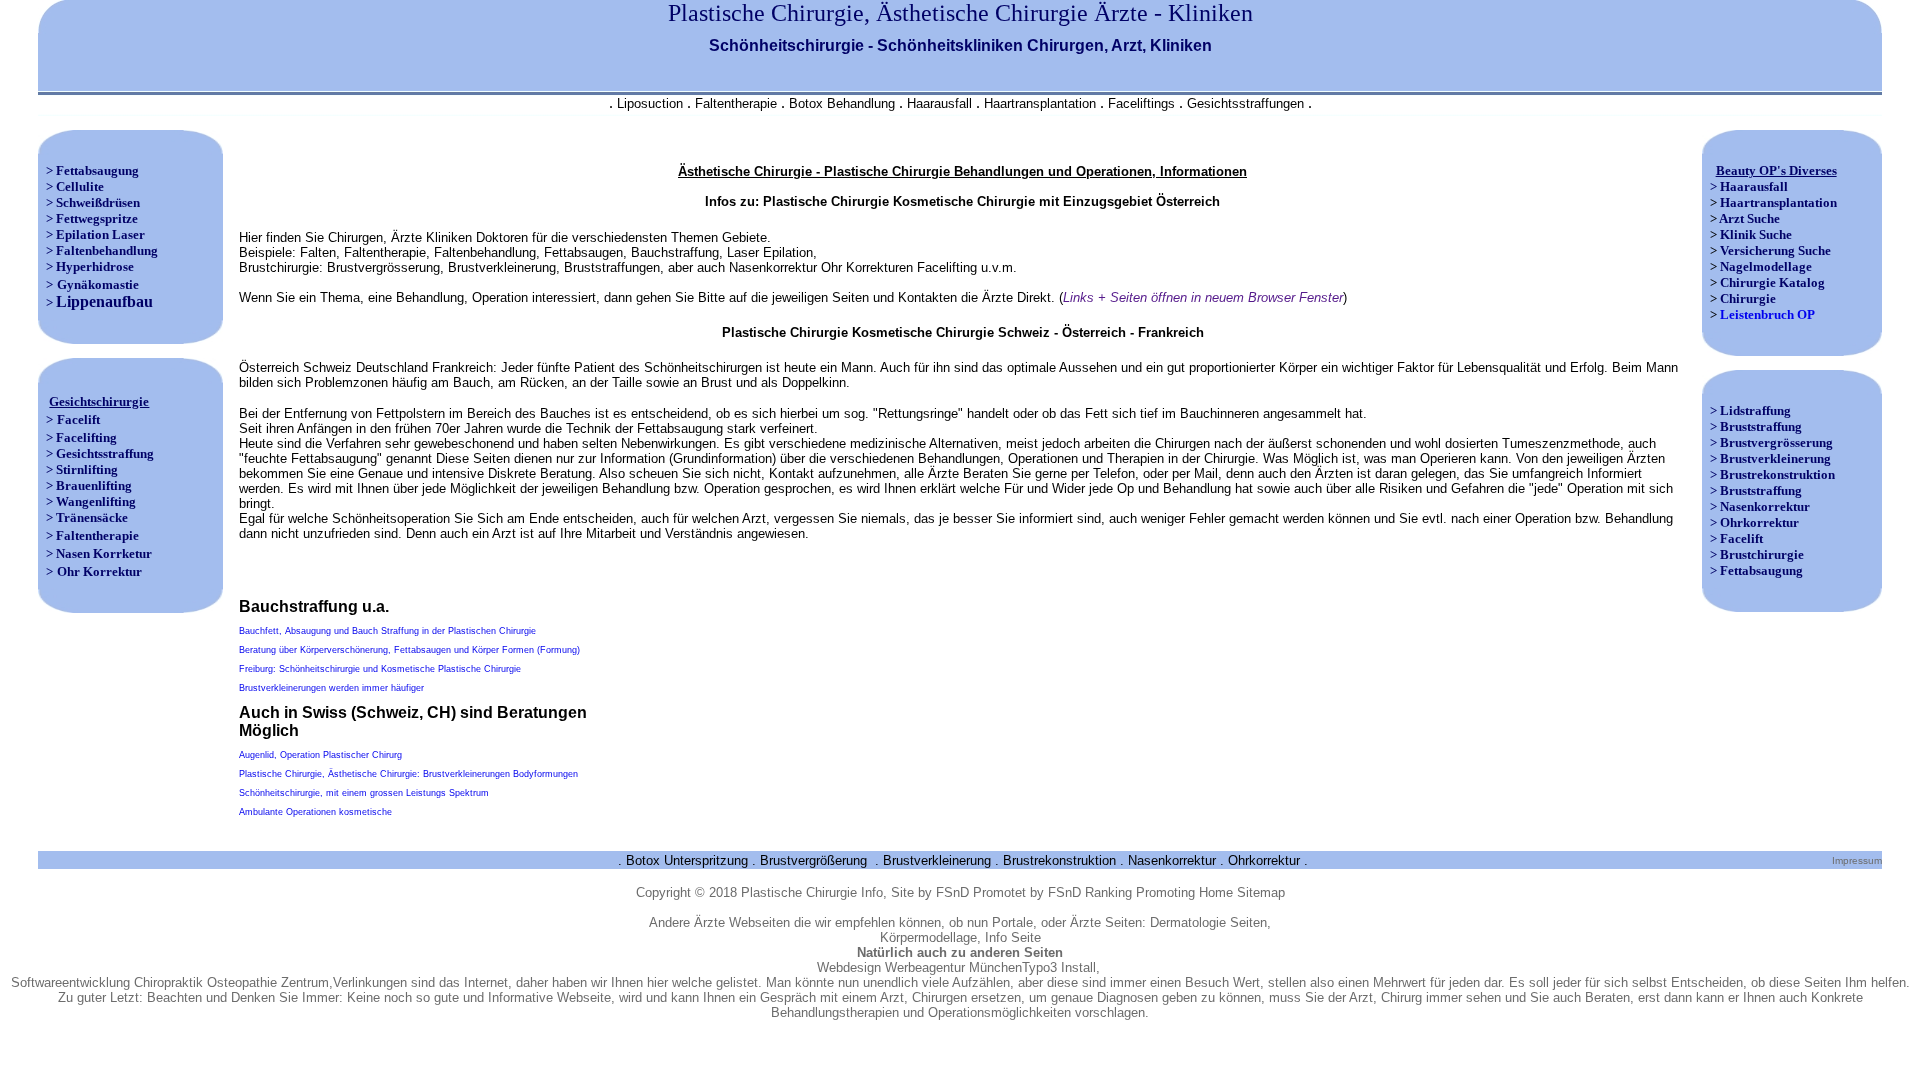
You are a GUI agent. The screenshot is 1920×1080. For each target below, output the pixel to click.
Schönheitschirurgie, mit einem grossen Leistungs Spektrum (364, 793)
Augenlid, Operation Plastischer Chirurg (320, 755)
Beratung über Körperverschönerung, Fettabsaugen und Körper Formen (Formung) (409, 650)
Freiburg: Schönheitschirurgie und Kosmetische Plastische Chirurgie (380, 669)
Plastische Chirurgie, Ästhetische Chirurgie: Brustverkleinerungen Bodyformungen (408, 774)
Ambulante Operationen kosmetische (315, 812)
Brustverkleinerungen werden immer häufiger (331, 688)
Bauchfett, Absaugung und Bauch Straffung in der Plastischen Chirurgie (387, 631)
